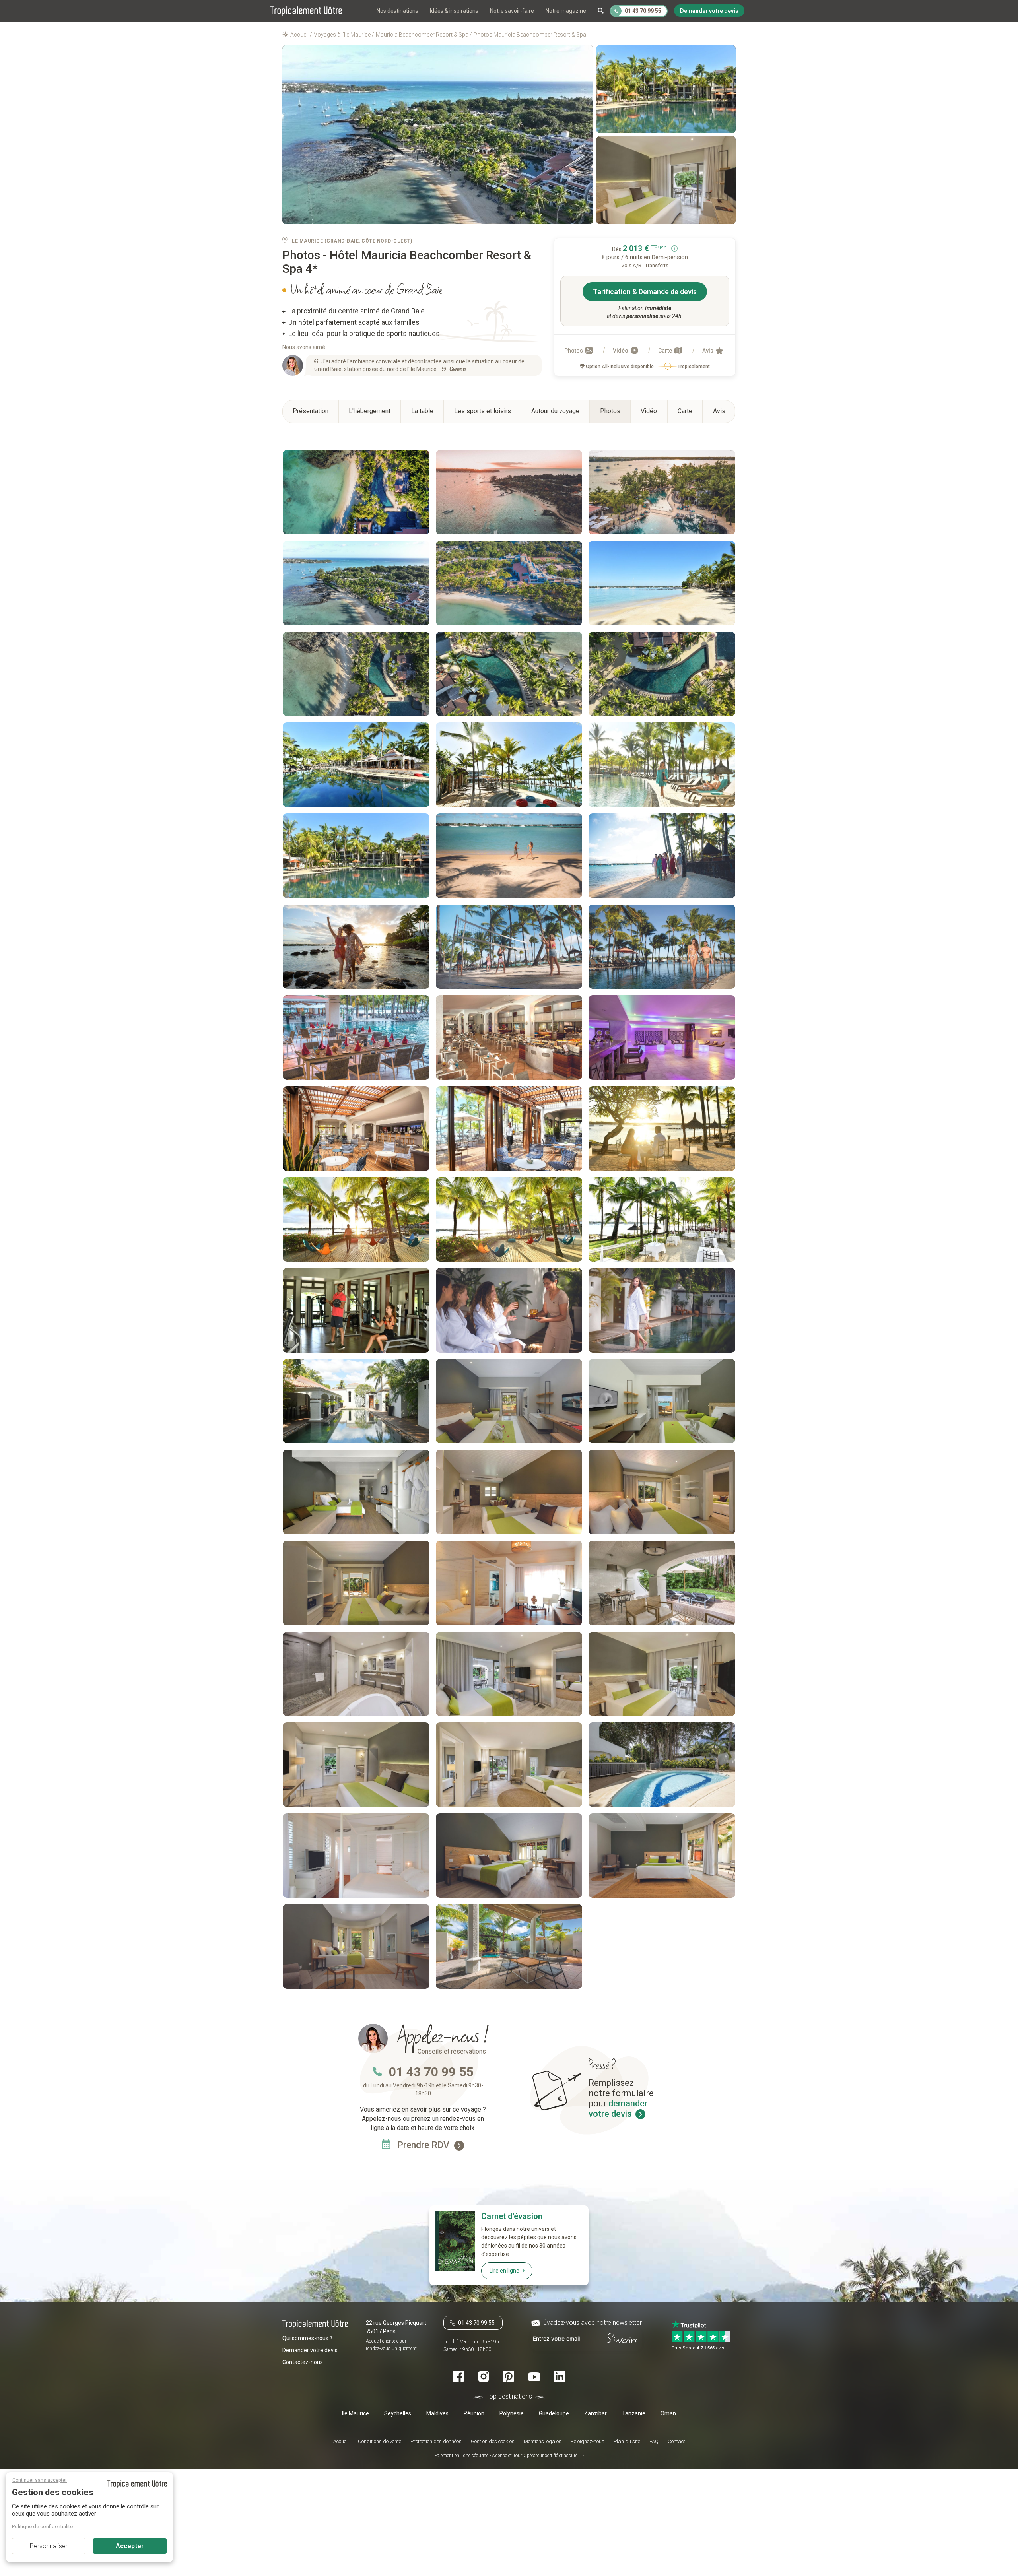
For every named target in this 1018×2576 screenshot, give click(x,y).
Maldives (437, 2413)
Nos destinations (397, 11)
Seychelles (398, 2413)
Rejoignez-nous (588, 2441)
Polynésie (512, 2413)
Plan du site (627, 2441)
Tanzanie (634, 2413)
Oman (668, 2413)
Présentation (311, 411)
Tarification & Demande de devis (645, 292)
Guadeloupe (554, 2413)
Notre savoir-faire (512, 11)
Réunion (474, 2413)
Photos (574, 351)
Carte (666, 351)
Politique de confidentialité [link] (42, 2526)
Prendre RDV (424, 2145)
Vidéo (621, 351)
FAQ (654, 2441)
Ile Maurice (356, 2413)
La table (422, 411)
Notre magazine (566, 11)
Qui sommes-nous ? (307, 2338)
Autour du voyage (555, 411)
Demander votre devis (310, 2350)
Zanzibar (595, 2413)
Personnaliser (49, 2546)
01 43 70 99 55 (431, 2072)
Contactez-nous (303, 2362)
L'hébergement (370, 411)
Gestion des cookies (493, 2441)
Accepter (130, 2546)
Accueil (341, 2441)
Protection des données (436, 2441)
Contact (676, 2441)
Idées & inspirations (454, 11)
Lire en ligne (504, 2271)
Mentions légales (543, 2441)
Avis (708, 351)
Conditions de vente (380, 2441)
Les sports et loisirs (483, 411)
